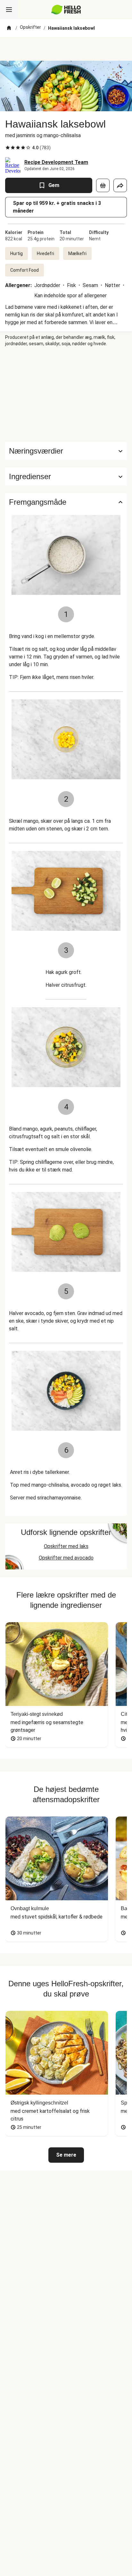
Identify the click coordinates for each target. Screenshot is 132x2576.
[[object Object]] (103, 185)
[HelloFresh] (66, 10)
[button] (66, 477)
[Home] (9, 28)
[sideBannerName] (66, 394)
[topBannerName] (66, 49)
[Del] (120, 185)
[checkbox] (8, 148)
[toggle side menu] (9, 10)
